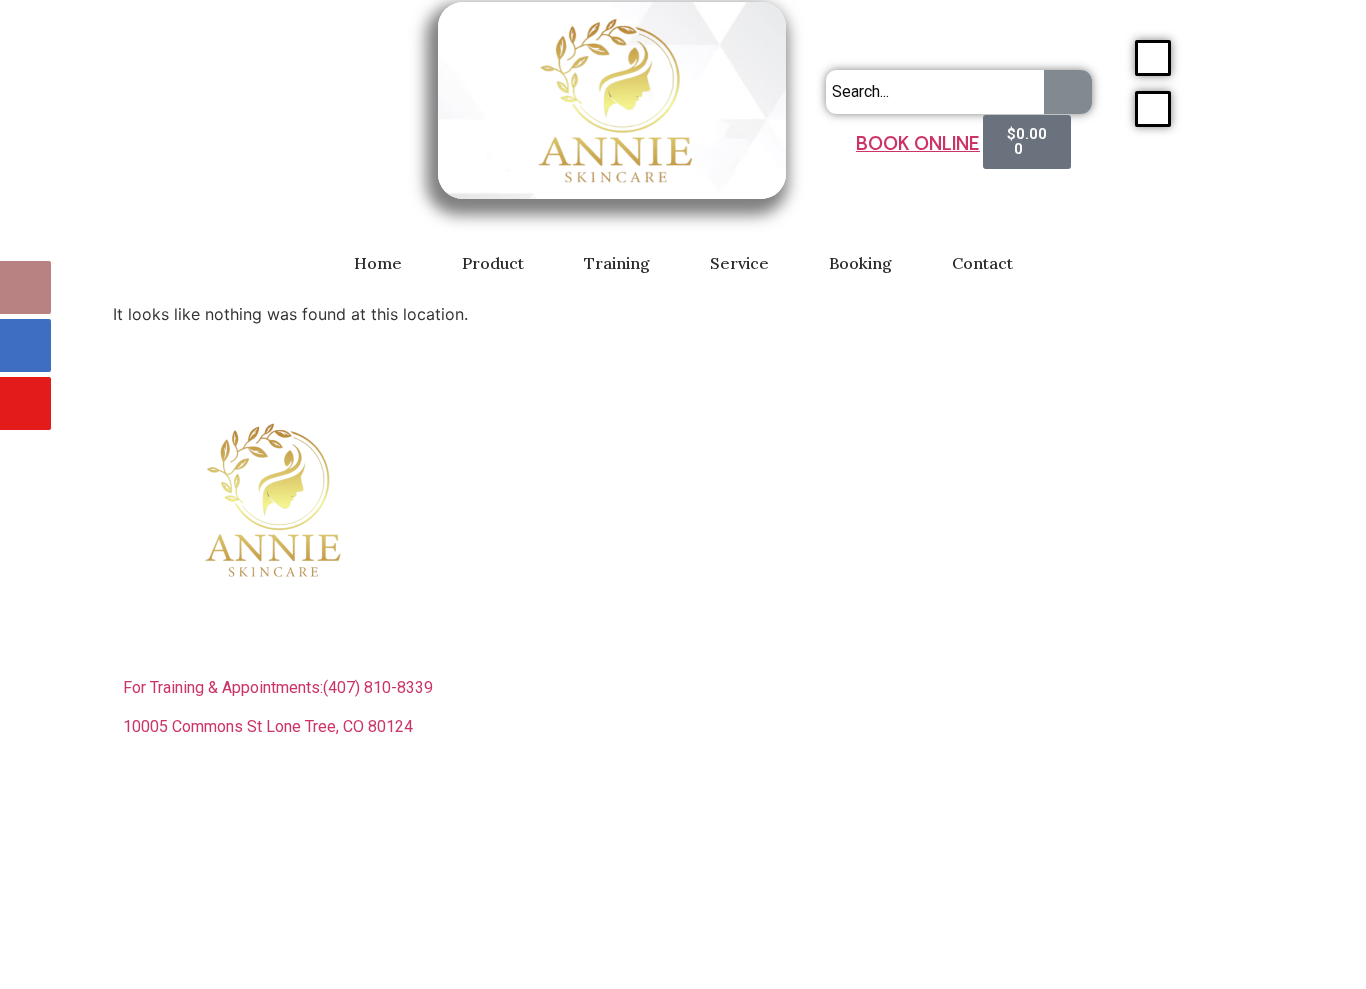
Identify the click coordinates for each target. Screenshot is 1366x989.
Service (739, 263)
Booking (860, 263)
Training (617, 263)
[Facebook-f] (148, 798)
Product (493, 263)
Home (378, 263)
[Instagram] (203, 798)
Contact (982, 263)
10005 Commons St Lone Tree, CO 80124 (268, 726)
